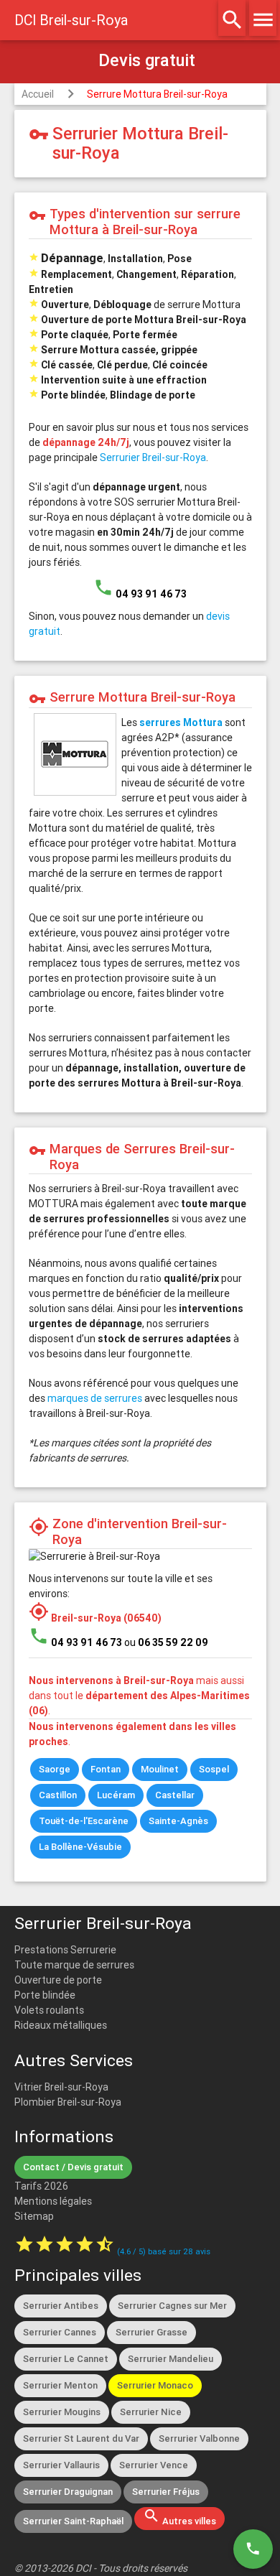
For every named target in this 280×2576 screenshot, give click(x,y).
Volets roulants (49, 2010)
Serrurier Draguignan (68, 2492)
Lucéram (116, 1795)
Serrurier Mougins (62, 2412)
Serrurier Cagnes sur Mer (172, 2306)
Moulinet (160, 1769)
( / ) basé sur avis (164, 2251)
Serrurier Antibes (61, 2306)
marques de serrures (95, 1398)
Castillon (58, 1795)
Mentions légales (53, 2201)
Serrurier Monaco (155, 2385)
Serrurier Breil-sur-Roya (153, 457)
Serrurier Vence (154, 2465)
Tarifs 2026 (41, 2186)
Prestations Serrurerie (65, 1950)
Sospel (214, 1769)
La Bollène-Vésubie (80, 1847)
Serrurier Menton (60, 2385)
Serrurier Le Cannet (66, 2359)
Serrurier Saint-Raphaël (73, 2521)
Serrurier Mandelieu (171, 2359)
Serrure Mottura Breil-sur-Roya (157, 94)
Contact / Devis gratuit (73, 2167)
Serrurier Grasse (151, 2332)
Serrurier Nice (151, 2412)
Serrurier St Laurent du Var (81, 2438)
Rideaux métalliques (61, 2025)
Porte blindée (45, 1995)
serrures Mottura (181, 722)
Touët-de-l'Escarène (84, 1821)
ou (166, 1642)
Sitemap (34, 2216)
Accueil (38, 94)
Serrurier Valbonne (199, 2438)
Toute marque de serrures (74, 1965)
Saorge (55, 1769)
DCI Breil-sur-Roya (71, 20)
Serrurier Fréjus (166, 2492)
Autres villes (179, 2517)
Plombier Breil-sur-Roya (68, 2102)
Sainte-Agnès (178, 1821)
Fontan (106, 1769)
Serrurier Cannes (60, 2332)
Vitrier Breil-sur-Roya (61, 2087)
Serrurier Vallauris (61, 2465)
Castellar (175, 1795)
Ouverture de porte (58, 1980)
